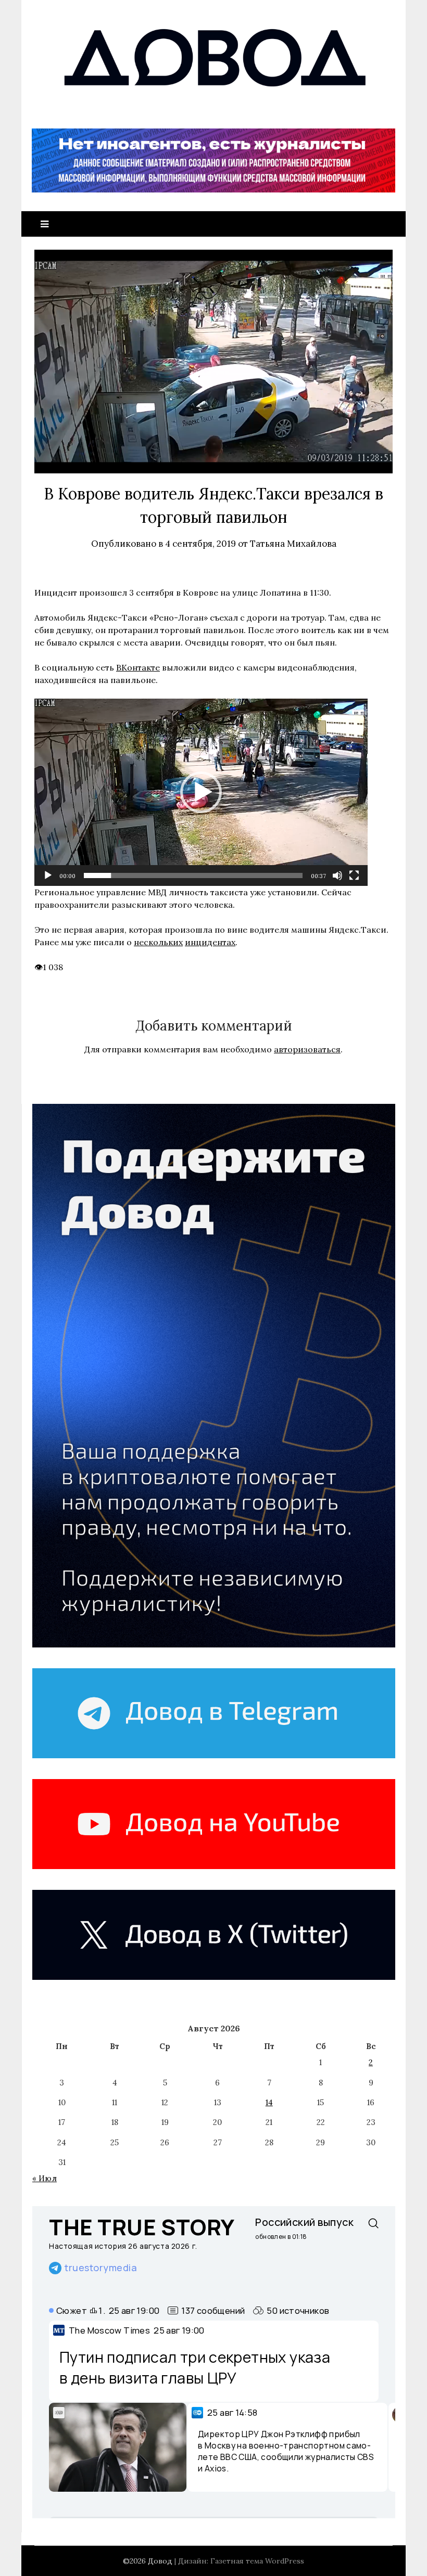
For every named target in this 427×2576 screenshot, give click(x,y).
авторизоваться (307, 1049)
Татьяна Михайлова (293, 544)
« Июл (45, 2178)
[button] (201, 792)
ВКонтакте (138, 667)
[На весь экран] (354, 875)
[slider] (193, 875)
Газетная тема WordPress (257, 2561)
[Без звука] (337, 875)
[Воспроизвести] (48, 875)
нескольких (158, 942)
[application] (201, 792)
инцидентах (210, 942)
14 (269, 2102)
